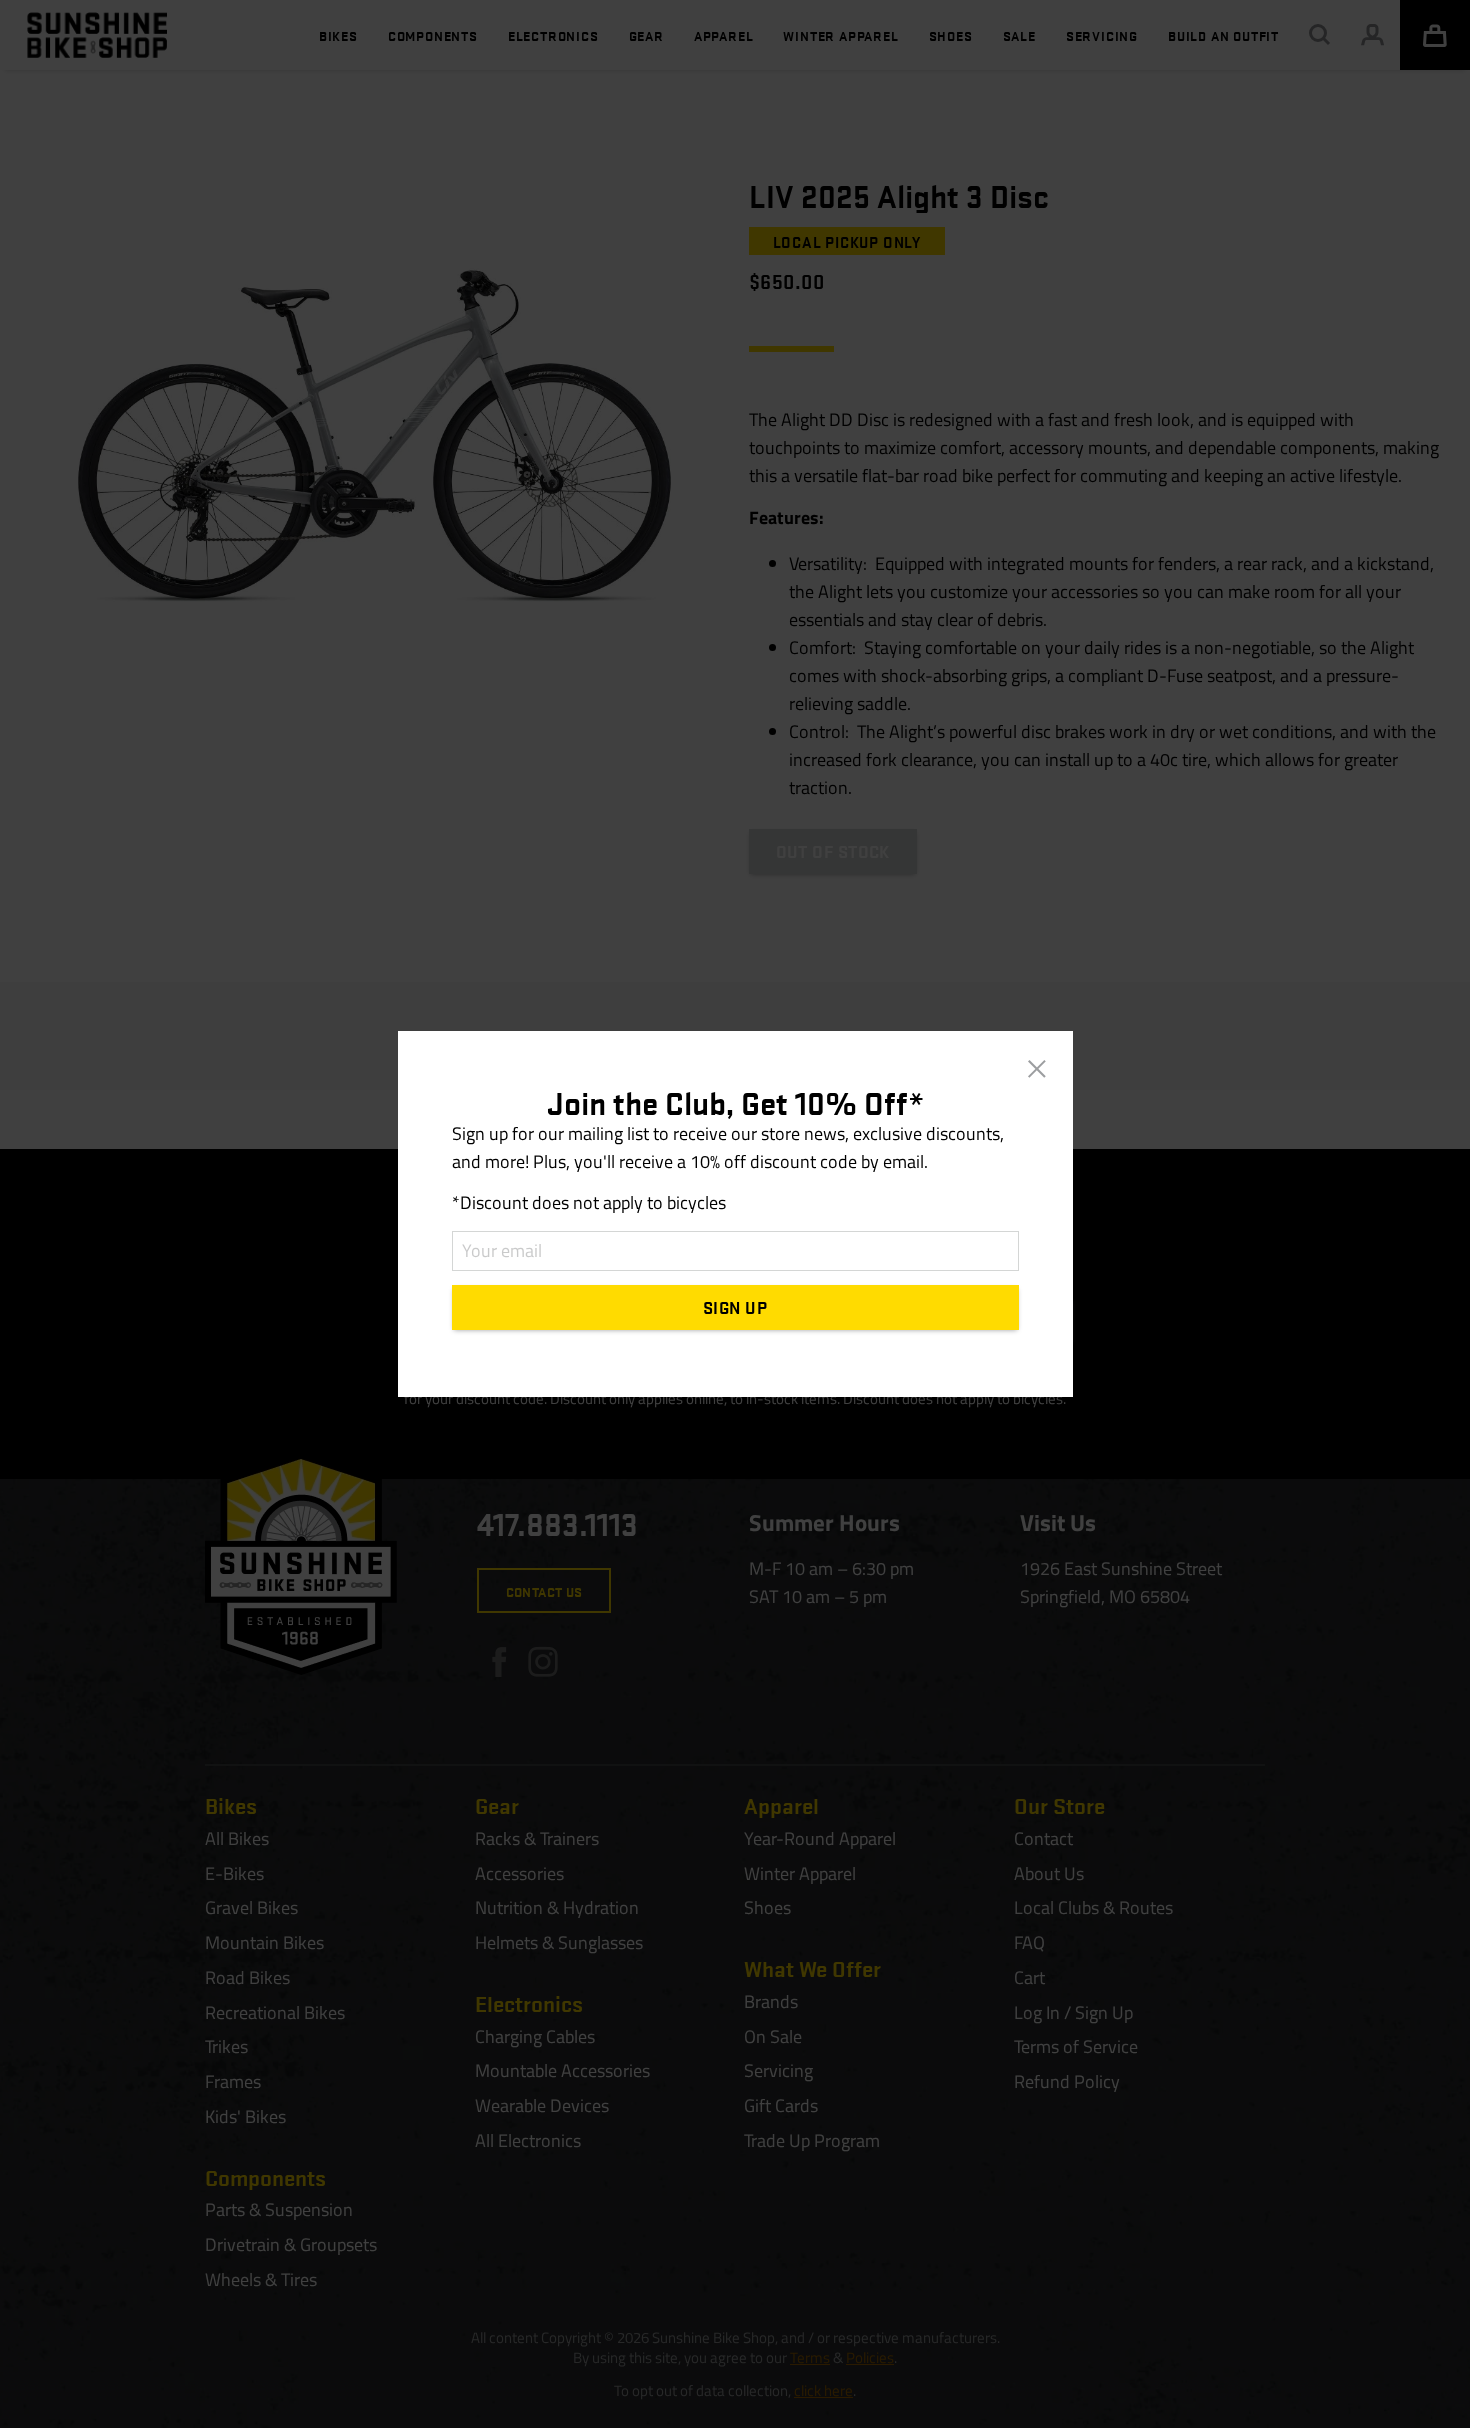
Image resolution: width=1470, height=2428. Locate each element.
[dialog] (735, 1214)
